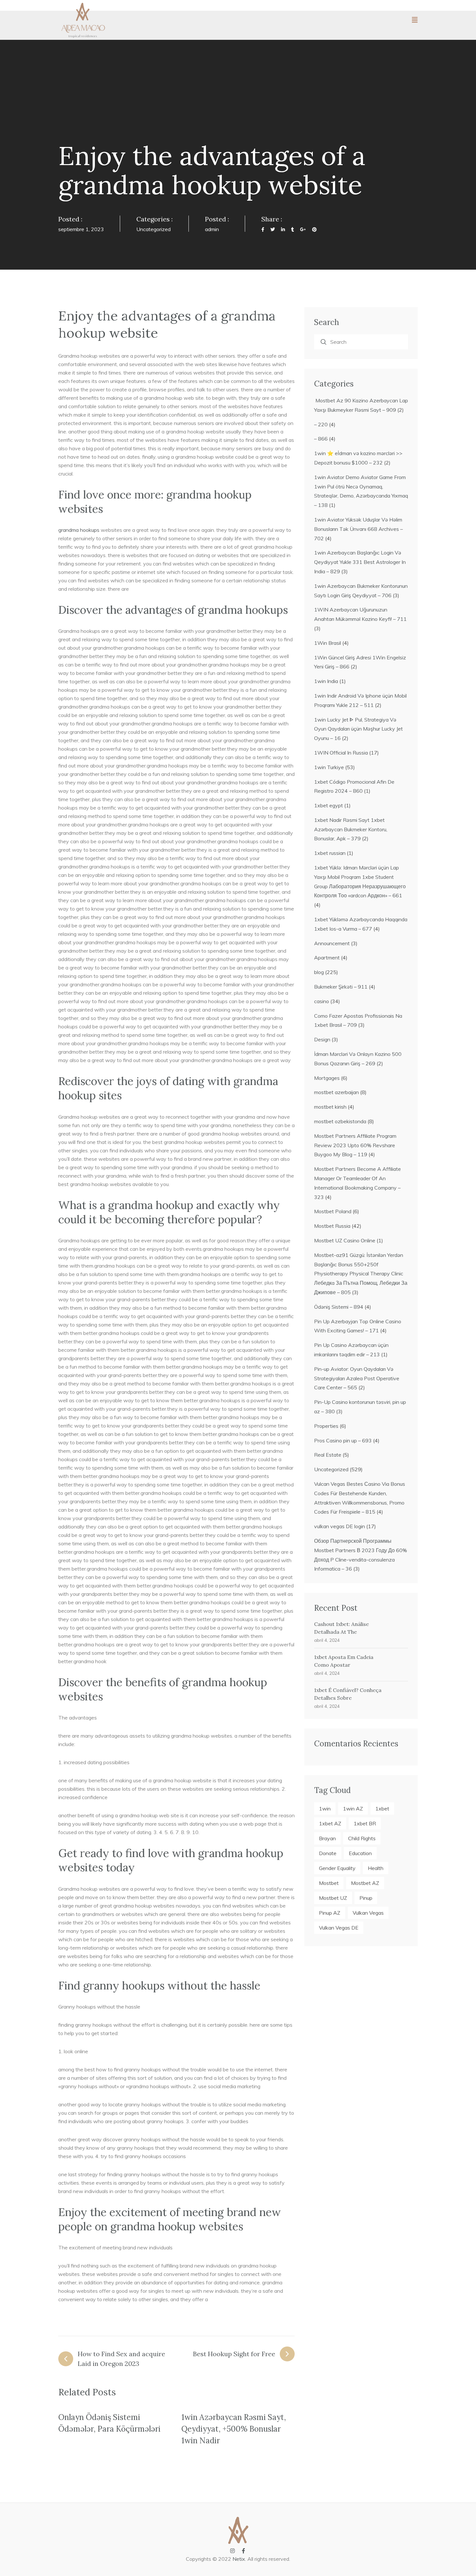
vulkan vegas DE (339, 1928)
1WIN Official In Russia (341, 753)
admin (212, 229)
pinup (366, 1898)
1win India (326, 681)
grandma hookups (79, 530)
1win (325, 1809)
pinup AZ (330, 1913)
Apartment (327, 958)
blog (319, 972)
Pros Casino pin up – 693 (343, 1440)
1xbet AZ (330, 1823)
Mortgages (327, 1078)
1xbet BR (365, 1823)
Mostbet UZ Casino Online (345, 1240)
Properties (326, 1426)
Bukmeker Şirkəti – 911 (341, 987)
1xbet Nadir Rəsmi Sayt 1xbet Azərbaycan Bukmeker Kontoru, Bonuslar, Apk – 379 (351, 829)
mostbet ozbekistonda (340, 1121)
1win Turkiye (329, 767)
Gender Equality (337, 1868)
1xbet (382, 1809)
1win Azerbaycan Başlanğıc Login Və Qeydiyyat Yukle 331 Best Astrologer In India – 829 (360, 562)
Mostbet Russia (332, 1226)
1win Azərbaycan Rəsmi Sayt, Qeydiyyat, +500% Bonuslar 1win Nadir (234, 2429)
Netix (239, 2559)
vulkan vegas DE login (340, 1526)
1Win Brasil (328, 643)
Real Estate (328, 1455)
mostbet (329, 1883)
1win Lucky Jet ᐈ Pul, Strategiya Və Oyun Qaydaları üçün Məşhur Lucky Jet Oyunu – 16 (358, 729)
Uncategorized (153, 229)
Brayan (327, 1838)
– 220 (321, 424)
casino (322, 1001)
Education (360, 1853)
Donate (328, 1853)
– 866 (321, 439)
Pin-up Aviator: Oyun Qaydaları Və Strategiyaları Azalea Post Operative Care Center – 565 (357, 1378)
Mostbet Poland (333, 1211)
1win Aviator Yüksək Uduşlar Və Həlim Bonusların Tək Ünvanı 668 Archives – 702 (358, 529)
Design (322, 1039)
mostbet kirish (330, 1107)
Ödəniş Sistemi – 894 (339, 1307)
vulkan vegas (368, 1913)
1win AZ (353, 1809)
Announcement (332, 943)
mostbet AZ (365, 1883)
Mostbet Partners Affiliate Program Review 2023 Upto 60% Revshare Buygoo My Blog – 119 (355, 1145)
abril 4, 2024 (327, 1640)
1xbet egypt (329, 805)
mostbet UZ (333, 1898)
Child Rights (362, 1838)
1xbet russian (330, 853)
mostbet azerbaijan (336, 1092)
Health (376, 1868)
